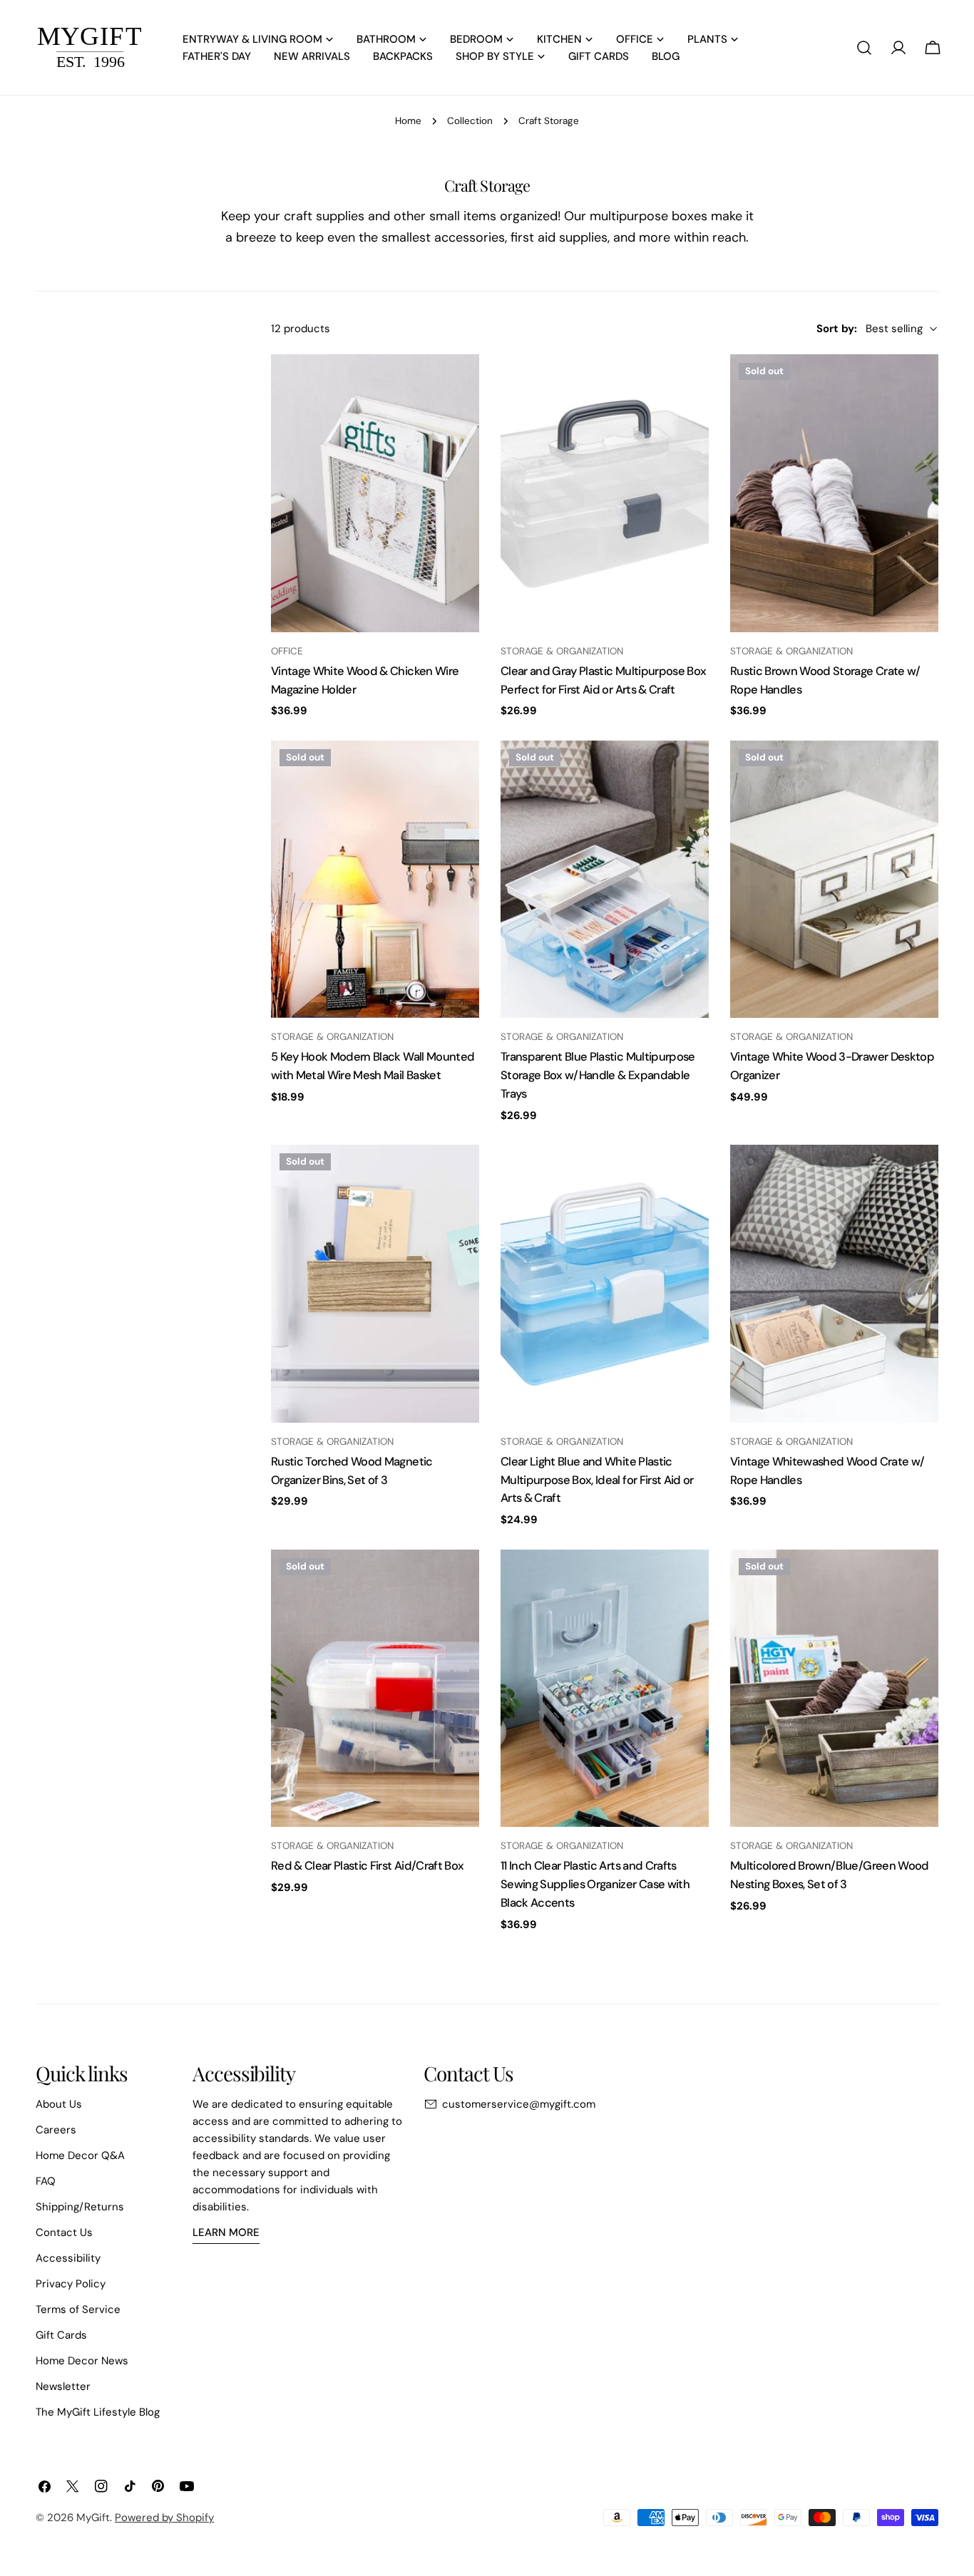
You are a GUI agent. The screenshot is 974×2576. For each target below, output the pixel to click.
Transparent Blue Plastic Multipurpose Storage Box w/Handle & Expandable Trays (598, 1075)
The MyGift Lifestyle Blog (98, 2412)
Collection (470, 121)
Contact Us (64, 2232)
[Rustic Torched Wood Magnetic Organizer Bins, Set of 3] (375, 1283)
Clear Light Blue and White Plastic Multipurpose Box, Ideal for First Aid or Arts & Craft (597, 1480)
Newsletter (63, 2386)
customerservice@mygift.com (519, 2104)
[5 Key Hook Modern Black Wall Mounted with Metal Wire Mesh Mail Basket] (375, 879)
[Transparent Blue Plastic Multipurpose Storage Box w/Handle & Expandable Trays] (605, 879)
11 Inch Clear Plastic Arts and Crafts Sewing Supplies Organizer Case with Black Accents (595, 1884)
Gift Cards (61, 2335)
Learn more (226, 2232)
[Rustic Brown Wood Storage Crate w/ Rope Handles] (834, 493)
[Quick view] (458, 386)
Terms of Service (78, 2309)
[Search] (864, 48)
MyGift (93, 2518)
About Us (59, 2104)
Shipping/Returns (80, 2207)
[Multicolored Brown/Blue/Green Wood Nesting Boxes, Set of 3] (834, 1688)
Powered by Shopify (164, 2518)
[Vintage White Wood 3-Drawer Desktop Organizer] (834, 879)
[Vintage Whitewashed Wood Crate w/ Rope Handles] (834, 1283)
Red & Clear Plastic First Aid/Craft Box (367, 1866)
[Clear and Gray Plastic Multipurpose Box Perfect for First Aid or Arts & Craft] (605, 493)
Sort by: (837, 329)
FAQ (46, 2181)
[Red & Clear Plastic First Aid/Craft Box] (375, 1688)
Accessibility (68, 2258)
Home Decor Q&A (80, 2155)
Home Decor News (82, 2361)
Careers (56, 2130)
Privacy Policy (71, 2284)
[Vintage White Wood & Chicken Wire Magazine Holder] (375, 493)
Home (408, 121)
